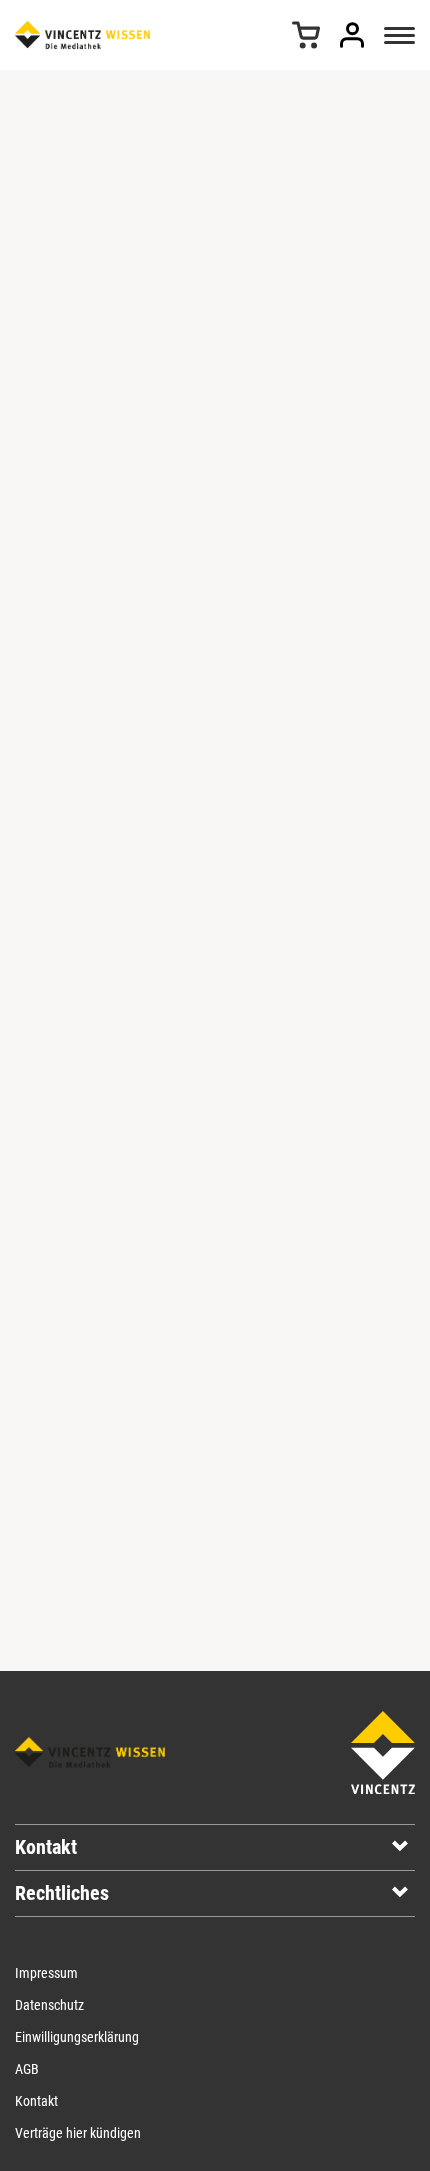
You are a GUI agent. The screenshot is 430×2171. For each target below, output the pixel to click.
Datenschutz (49, 2005)
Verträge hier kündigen (78, 2133)
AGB (27, 2069)
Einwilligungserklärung (77, 2037)
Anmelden (352, 35)
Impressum (46, 1973)
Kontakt (36, 2101)
